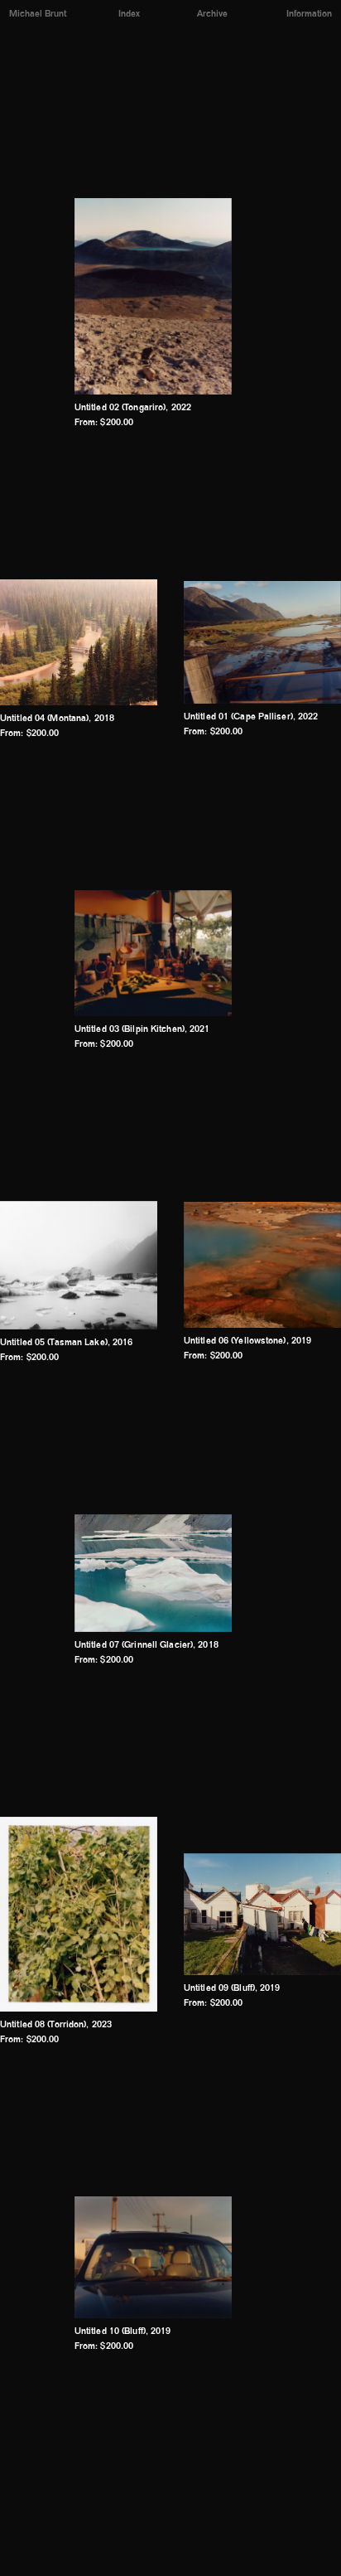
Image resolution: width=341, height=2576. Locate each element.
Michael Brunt (38, 15)
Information (309, 15)
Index (129, 15)
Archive (212, 15)
